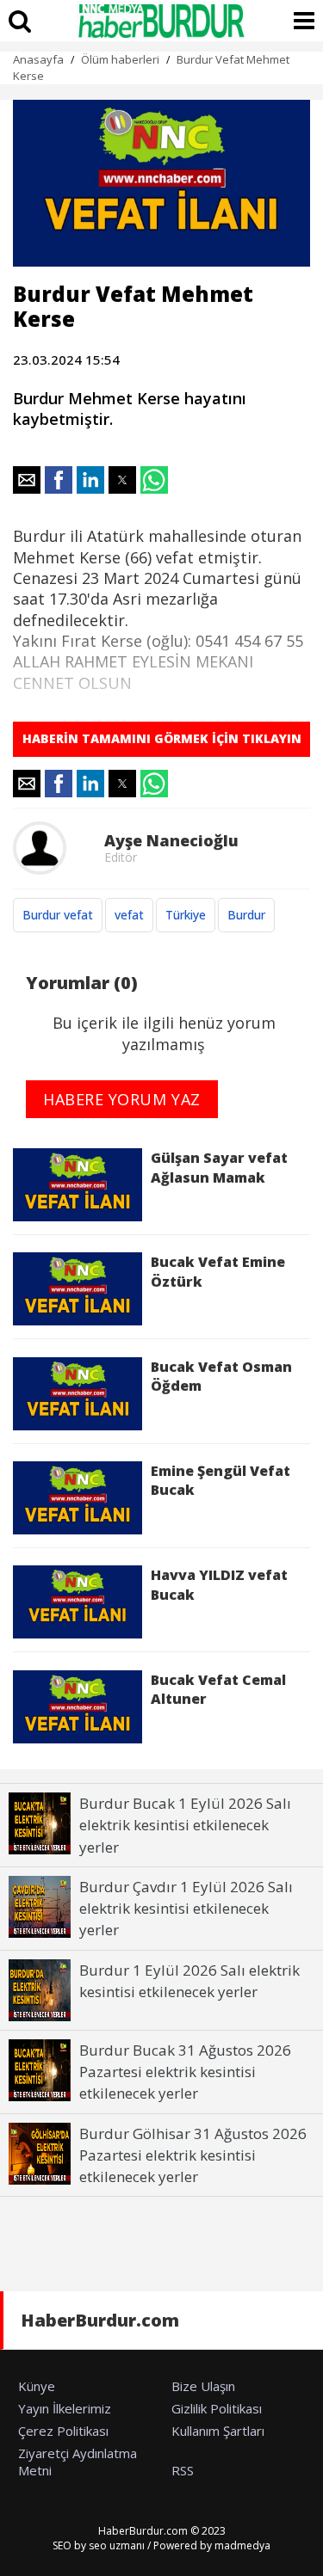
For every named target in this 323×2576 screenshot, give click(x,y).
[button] (27, 480)
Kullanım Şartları (218, 2431)
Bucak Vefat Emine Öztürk (218, 1271)
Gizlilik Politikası (217, 2408)
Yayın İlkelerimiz (65, 2408)
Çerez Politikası (63, 2431)
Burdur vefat (58, 915)
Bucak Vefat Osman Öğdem (221, 1376)
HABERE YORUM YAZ (122, 1099)
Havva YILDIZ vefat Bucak (219, 1584)
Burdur (246, 915)
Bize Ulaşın (203, 2386)
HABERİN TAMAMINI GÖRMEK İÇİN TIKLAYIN (162, 738)
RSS (183, 2470)
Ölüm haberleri (120, 59)
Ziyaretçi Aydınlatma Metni (78, 2462)
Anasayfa (38, 59)
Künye (37, 2386)
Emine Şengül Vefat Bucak (221, 1480)
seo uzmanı (117, 2545)
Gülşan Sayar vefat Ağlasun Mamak (219, 1167)
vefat (129, 915)
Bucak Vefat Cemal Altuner (218, 1689)
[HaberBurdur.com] (161, 21)
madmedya (242, 2545)
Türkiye (186, 915)
